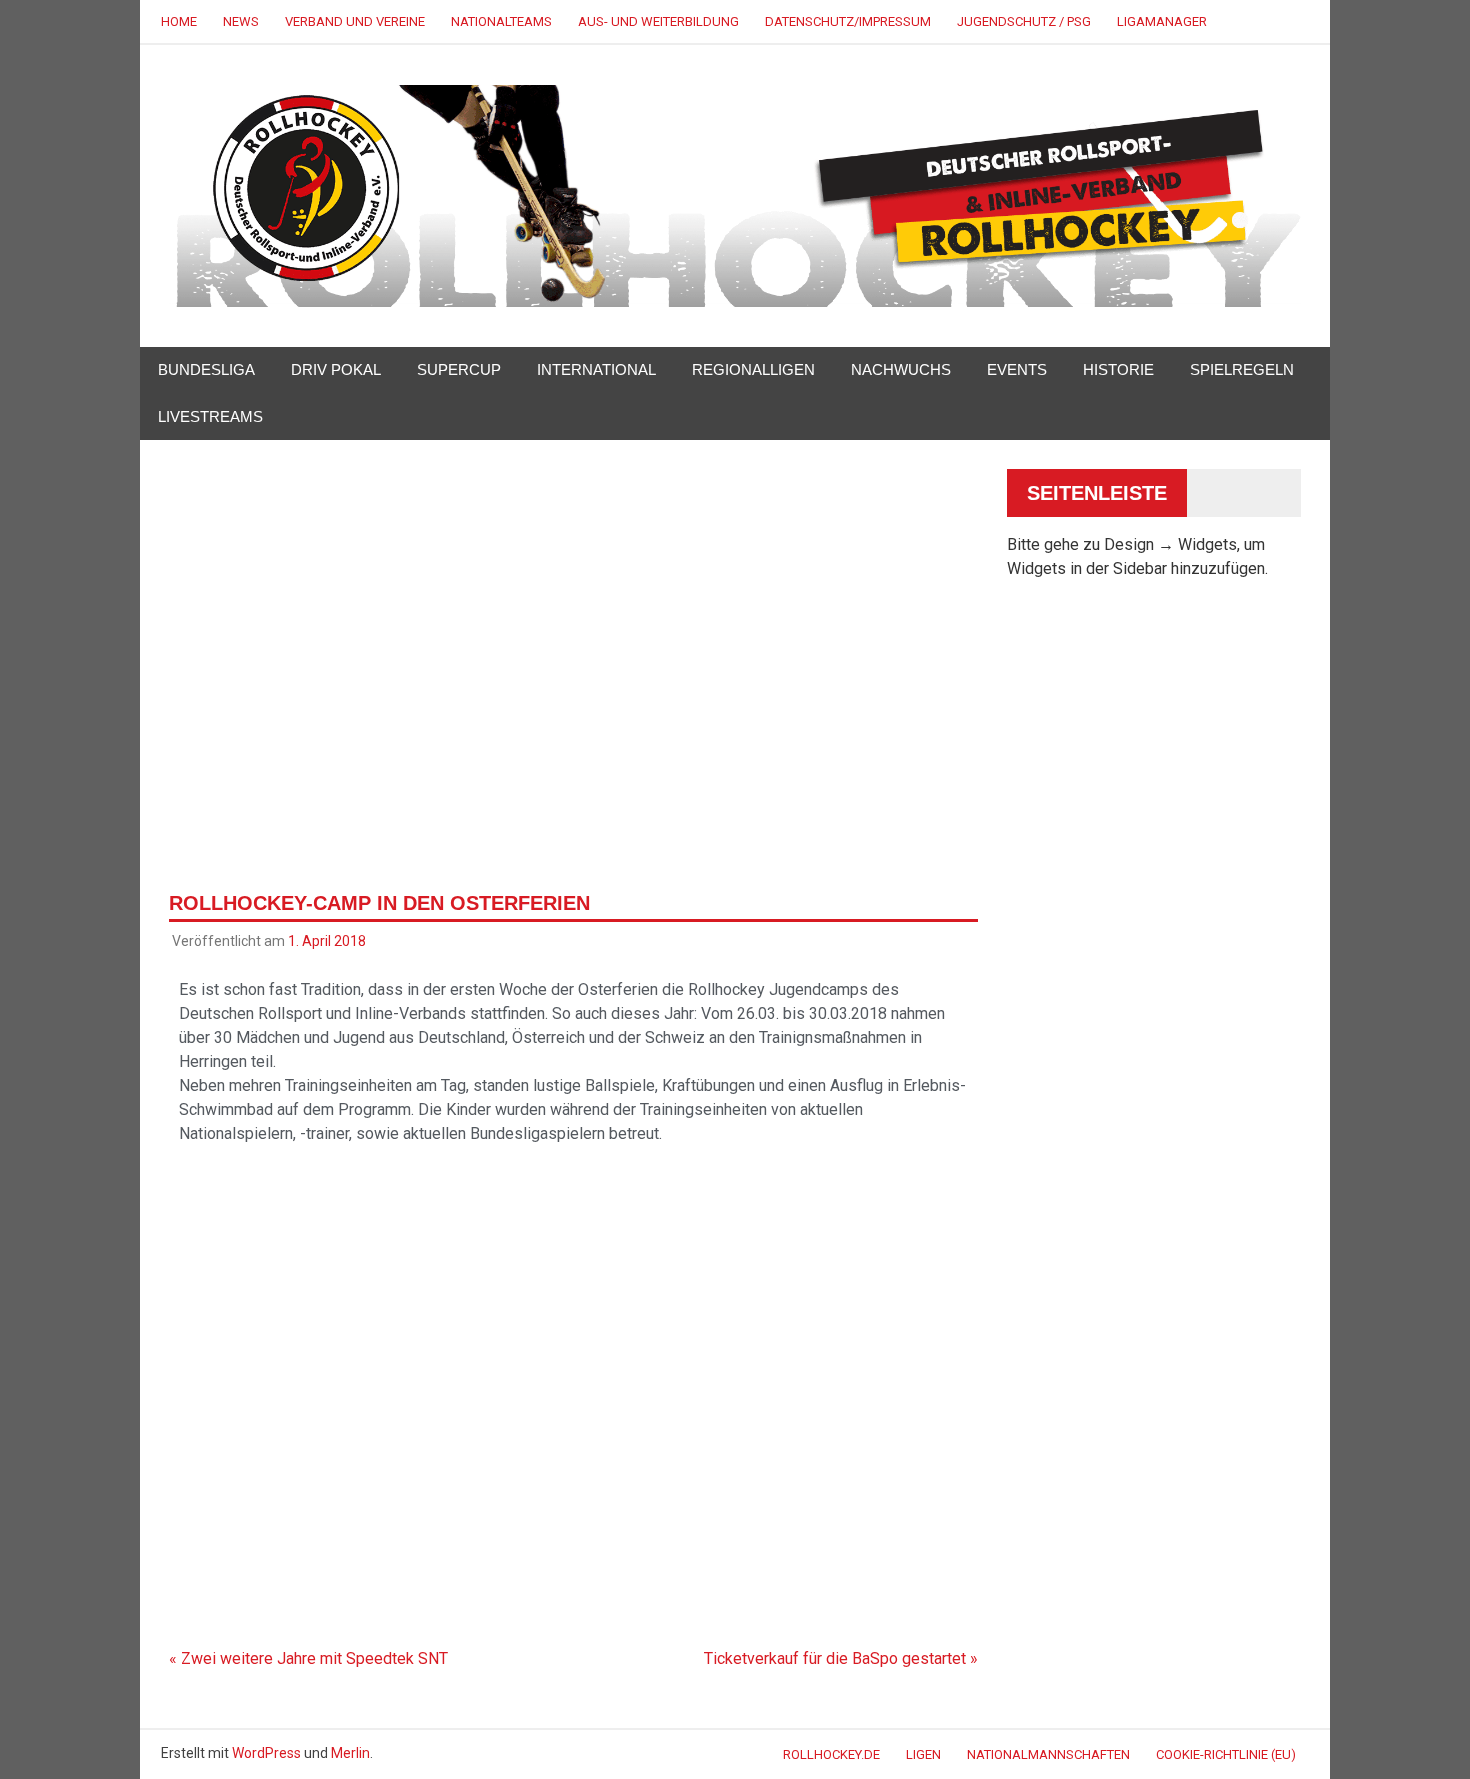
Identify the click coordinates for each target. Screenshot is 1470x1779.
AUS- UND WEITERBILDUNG (658, 21)
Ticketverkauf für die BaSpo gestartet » (841, 1658)
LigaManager (1162, 21)
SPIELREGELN (1242, 369)
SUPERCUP (459, 369)
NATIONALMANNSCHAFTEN (1048, 1754)
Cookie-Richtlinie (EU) (1226, 1754)
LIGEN (923, 1754)
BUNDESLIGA (206, 369)
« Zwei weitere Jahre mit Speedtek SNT (308, 1658)
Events (1017, 369)
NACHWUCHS (901, 369)
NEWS (241, 21)
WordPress (266, 1753)
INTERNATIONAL (596, 369)
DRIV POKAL (336, 369)
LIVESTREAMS (210, 416)
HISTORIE (1118, 369)
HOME (179, 21)
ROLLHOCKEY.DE (831, 1754)
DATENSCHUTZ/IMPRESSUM (848, 21)
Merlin (350, 1753)
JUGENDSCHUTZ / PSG (1024, 21)
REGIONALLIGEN (753, 369)
